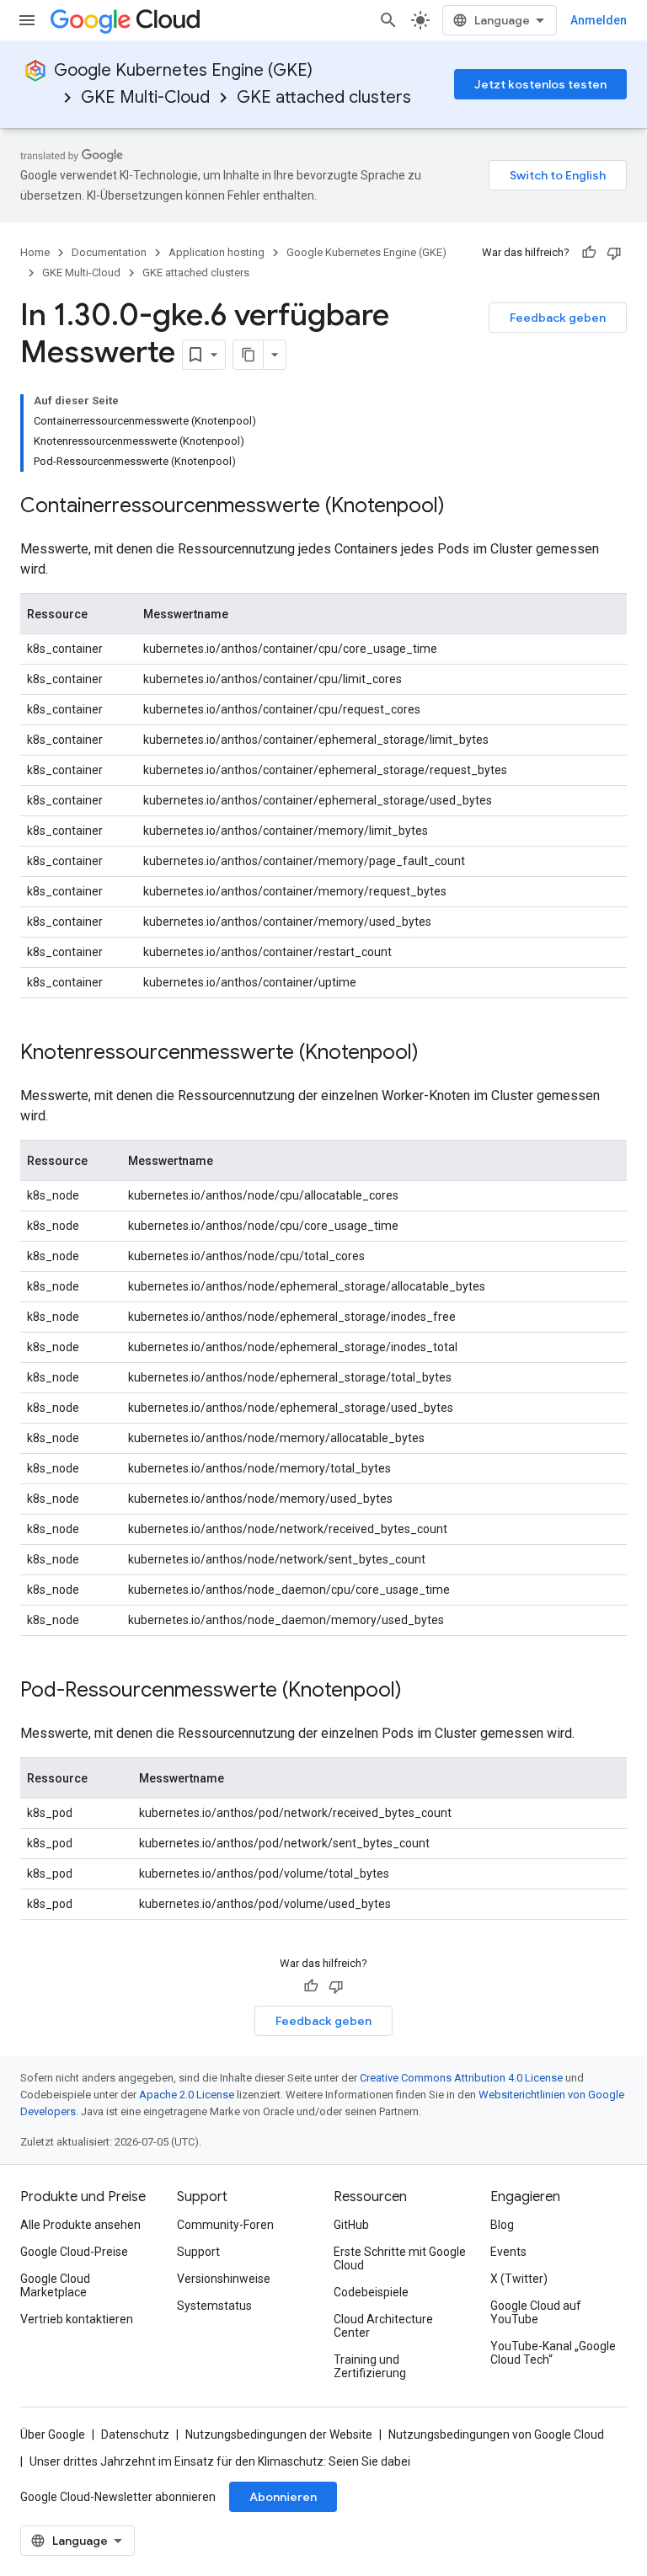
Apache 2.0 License (187, 2095)
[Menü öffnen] (27, 20)
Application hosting (217, 252)
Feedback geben (558, 318)
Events (508, 2252)
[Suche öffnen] (388, 20)
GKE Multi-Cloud (145, 97)
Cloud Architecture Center (383, 2326)
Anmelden (599, 20)
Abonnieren (283, 2497)
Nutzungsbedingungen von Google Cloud (496, 2434)
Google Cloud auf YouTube (536, 2312)
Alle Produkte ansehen (80, 2225)
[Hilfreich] (589, 253)
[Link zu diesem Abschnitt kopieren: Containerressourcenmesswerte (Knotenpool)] (462, 507)
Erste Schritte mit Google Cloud (400, 2258)
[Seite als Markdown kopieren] (249, 355)
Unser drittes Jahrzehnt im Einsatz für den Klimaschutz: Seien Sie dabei (220, 2461)
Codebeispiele (371, 2292)
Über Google (53, 2434)
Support (198, 2252)
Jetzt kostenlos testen (540, 84)
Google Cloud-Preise (74, 2252)
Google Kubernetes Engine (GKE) (183, 70)
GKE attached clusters (324, 97)
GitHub (351, 2225)
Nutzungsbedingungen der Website (279, 2434)
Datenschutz (135, 2434)
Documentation (109, 252)
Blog (502, 2225)
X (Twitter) (519, 2279)
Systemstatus (214, 2306)
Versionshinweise (224, 2279)
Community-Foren (225, 2225)
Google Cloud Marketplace (55, 2285)
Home (35, 252)
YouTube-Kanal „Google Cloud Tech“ (553, 2353)
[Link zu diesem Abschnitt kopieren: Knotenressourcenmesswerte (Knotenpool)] (436, 1054)
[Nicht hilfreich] (614, 253)
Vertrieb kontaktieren (77, 2319)
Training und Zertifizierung (370, 2366)
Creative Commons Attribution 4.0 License (461, 2078)
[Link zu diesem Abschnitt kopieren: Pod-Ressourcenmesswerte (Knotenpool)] (419, 1692)
